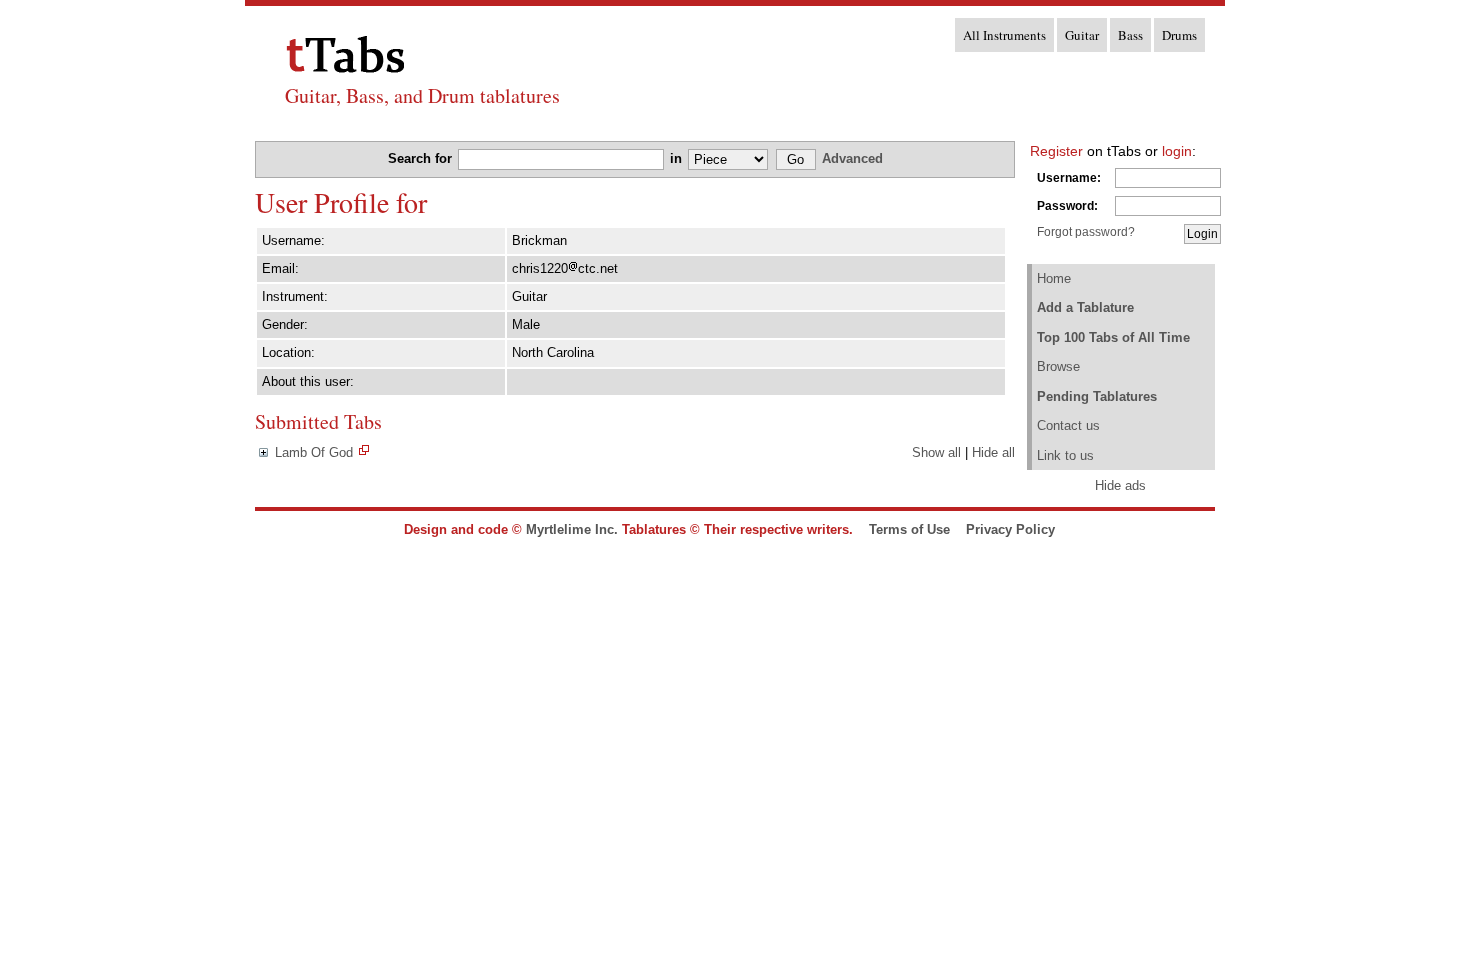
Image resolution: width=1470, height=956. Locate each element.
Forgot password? (1086, 232)
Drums (1179, 35)
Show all (936, 452)
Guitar (1082, 35)
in (678, 158)
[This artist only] (364, 452)
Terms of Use (909, 529)
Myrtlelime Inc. (572, 529)
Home (1054, 278)
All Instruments (1004, 35)
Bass (1130, 35)
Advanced (852, 158)
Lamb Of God (314, 452)
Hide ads (1120, 485)
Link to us (1065, 455)
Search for (422, 158)
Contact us (1068, 425)
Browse (1058, 366)
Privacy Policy (1010, 529)
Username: (1069, 178)
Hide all (993, 452)
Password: (1067, 206)
